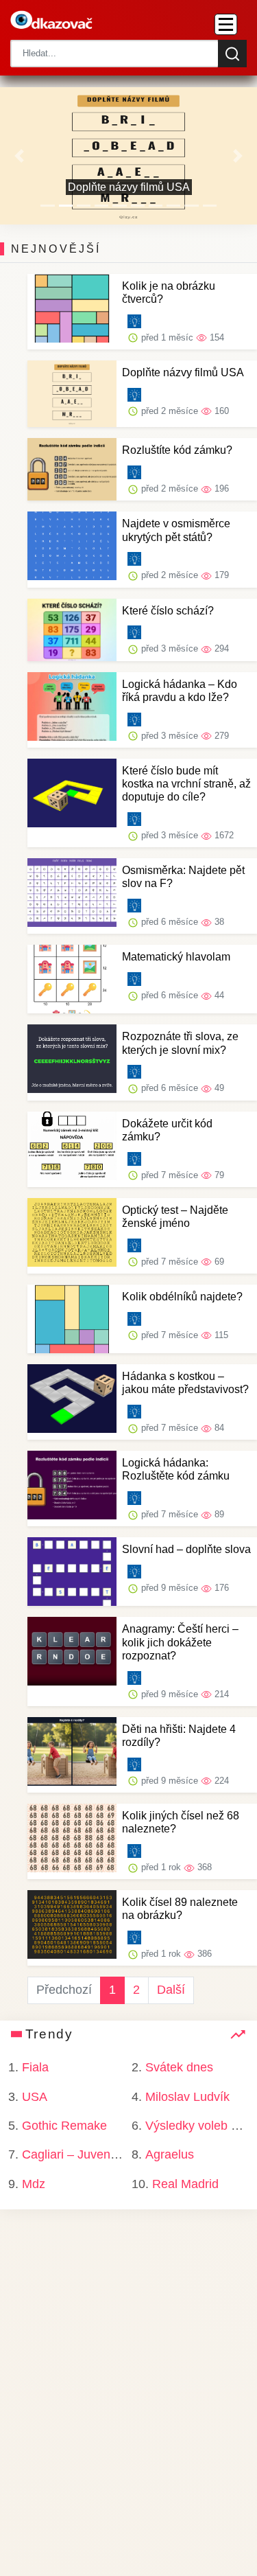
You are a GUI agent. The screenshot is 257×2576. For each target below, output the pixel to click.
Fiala (35, 2067)
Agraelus (170, 2154)
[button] (19, 156)
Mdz (34, 2184)
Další (171, 1990)
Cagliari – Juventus (74, 2154)
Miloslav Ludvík (187, 2097)
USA (35, 2097)
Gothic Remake (64, 2126)
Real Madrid (185, 2184)
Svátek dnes (179, 2067)
